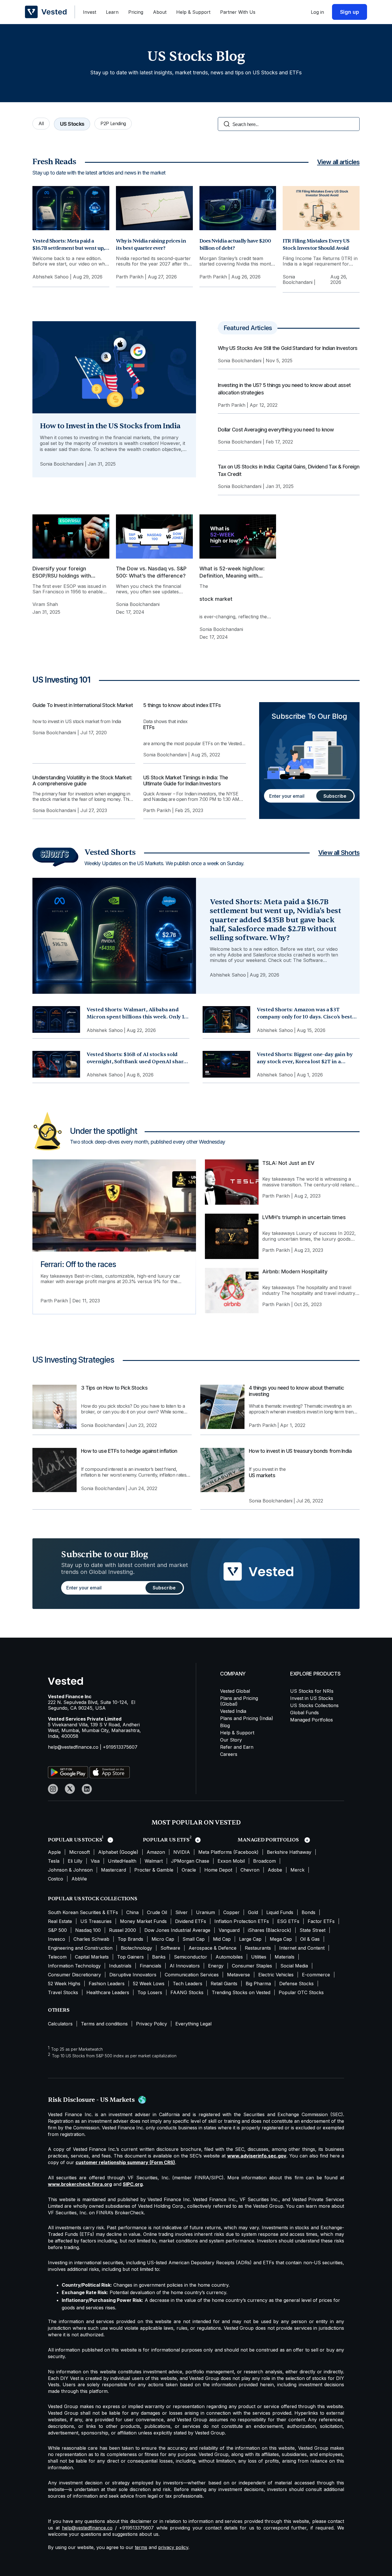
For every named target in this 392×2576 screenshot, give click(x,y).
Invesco (57, 1939)
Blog (225, 1725)
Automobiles (229, 1957)
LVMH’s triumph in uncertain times (304, 1217)
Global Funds (304, 1713)
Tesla (54, 1861)
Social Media (294, 1966)
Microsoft (79, 1852)
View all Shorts (339, 853)
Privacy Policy (152, 2024)
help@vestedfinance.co (73, 1747)
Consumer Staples (252, 1966)
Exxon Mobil (231, 1861)
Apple (54, 1852)
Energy (216, 1966)
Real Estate (60, 1921)
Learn (112, 12)
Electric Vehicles (276, 1975)
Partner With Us (238, 12)
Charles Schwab (91, 1939)
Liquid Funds (280, 1912)
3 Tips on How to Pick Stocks (114, 1388)
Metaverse (238, 1975)
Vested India (233, 1711)
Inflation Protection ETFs (242, 1921)
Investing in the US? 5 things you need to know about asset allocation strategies (284, 389)
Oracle (189, 1870)
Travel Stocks (63, 1992)
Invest (90, 12)
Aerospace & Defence (213, 1948)
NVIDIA (182, 1852)
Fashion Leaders (107, 1984)
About (160, 12)
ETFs (149, 727)
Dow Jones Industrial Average (177, 1930)
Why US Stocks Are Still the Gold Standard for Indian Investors (288, 348)
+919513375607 (120, 1747)
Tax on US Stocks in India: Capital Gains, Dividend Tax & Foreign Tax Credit (289, 470)
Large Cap (250, 1939)
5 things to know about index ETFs (182, 705)
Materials (285, 1957)
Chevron (250, 1870)
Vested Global (235, 1691)
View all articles (338, 162)
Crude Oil (157, 1912)
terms (141, 2547)
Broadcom (264, 1861)
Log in (317, 12)
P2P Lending (113, 123)
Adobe (275, 1870)
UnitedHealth (122, 1861)
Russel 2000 (123, 1930)
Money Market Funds (143, 1921)
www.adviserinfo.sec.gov (257, 2156)
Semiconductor (191, 1957)
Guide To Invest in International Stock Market (83, 705)
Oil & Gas (310, 1939)
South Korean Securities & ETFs (83, 1912)
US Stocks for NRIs (312, 1691)
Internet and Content (302, 1948)
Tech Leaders (188, 1984)
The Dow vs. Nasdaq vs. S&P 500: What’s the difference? (151, 572)
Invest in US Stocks (312, 1698)
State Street (313, 1930)
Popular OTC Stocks (301, 1992)
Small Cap (194, 1939)
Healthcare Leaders (108, 1992)
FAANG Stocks (187, 1992)
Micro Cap (163, 1939)
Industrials (120, 1966)
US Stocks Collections (314, 1705)
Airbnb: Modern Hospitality (295, 1271)
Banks (159, 1957)
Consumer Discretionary (74, 1975)
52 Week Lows (149, 1984)
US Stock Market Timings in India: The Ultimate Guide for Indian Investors (186, 781)
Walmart (154, 1861)
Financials (151, 1966)
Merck (297, 1870)
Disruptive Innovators (133, 1975)
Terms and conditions (104, 2024)
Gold (253, 1912)
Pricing (136, 12)
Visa (95, 1861)
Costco (56, 1879)
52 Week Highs (64, 1984)
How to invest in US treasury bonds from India (300, 1451)
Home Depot (218, 1870)
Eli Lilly (75, 1861)
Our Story (231, 1740)
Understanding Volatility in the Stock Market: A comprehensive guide (82, 781)
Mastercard (113, 1870)
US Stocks (72, 124)
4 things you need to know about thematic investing (296, 1391)
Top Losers (150, 1992)
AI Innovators (185, 1966)
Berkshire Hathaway (289, 1852)
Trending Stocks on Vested (241, 1992)
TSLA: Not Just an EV (288, 1163)
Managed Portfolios (312, 1720)
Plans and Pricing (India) (247, 1718)
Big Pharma (258, 1984)
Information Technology (74, 1966)
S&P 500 (57, 1930)
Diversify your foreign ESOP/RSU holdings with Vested (62, 573)
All (41, 123)
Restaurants (258, 1948)
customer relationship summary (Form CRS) (125, 2162)
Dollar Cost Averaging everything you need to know (276, 430)
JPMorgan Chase (190, 1861)
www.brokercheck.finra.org (80, 2184)
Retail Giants (224, 1984)
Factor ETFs (321, 1921)
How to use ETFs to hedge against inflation (129, 1451)
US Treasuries (96, 1921)
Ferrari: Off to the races (78, 1264)
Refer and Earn (237, 1747)
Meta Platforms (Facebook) (228, 1852)
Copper (231, 1912)
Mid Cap (222, 1939)
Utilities (259, 1957)
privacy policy (173, 2547)
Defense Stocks (296, 1984)
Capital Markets (92, 1957)
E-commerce (316, 1975)
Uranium (205, 1912)
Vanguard (229, 1930)
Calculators (60, 2024)
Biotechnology (136, 1948)
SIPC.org (133, 2184)
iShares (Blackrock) (270, 1930)
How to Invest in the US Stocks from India (110, 426)
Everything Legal (193, 2024)
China (132, 1912)
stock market (216, 599)
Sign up (350, 12)
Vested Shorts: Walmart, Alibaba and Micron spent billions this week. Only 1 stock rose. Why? (135, 1017)
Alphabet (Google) (118, 1852)
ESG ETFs (288, 1921)
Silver (182, 1912)
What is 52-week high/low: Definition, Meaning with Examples (232, 573)
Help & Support (193, 12)
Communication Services (192, 1975)
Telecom (57, 1957)
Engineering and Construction (80, 1948)
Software (170, 1948)
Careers (229, 1754)
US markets (262, 1475)
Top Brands (130, 1939)
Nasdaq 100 (88, 1930)
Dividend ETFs (191, 1921)
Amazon (156, 1852)
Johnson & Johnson (70, 1870)
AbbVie (79, 1879)
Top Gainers (130, 1957)
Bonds (308, 1912)
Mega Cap (281, 1939)
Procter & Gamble (154, 1870)
